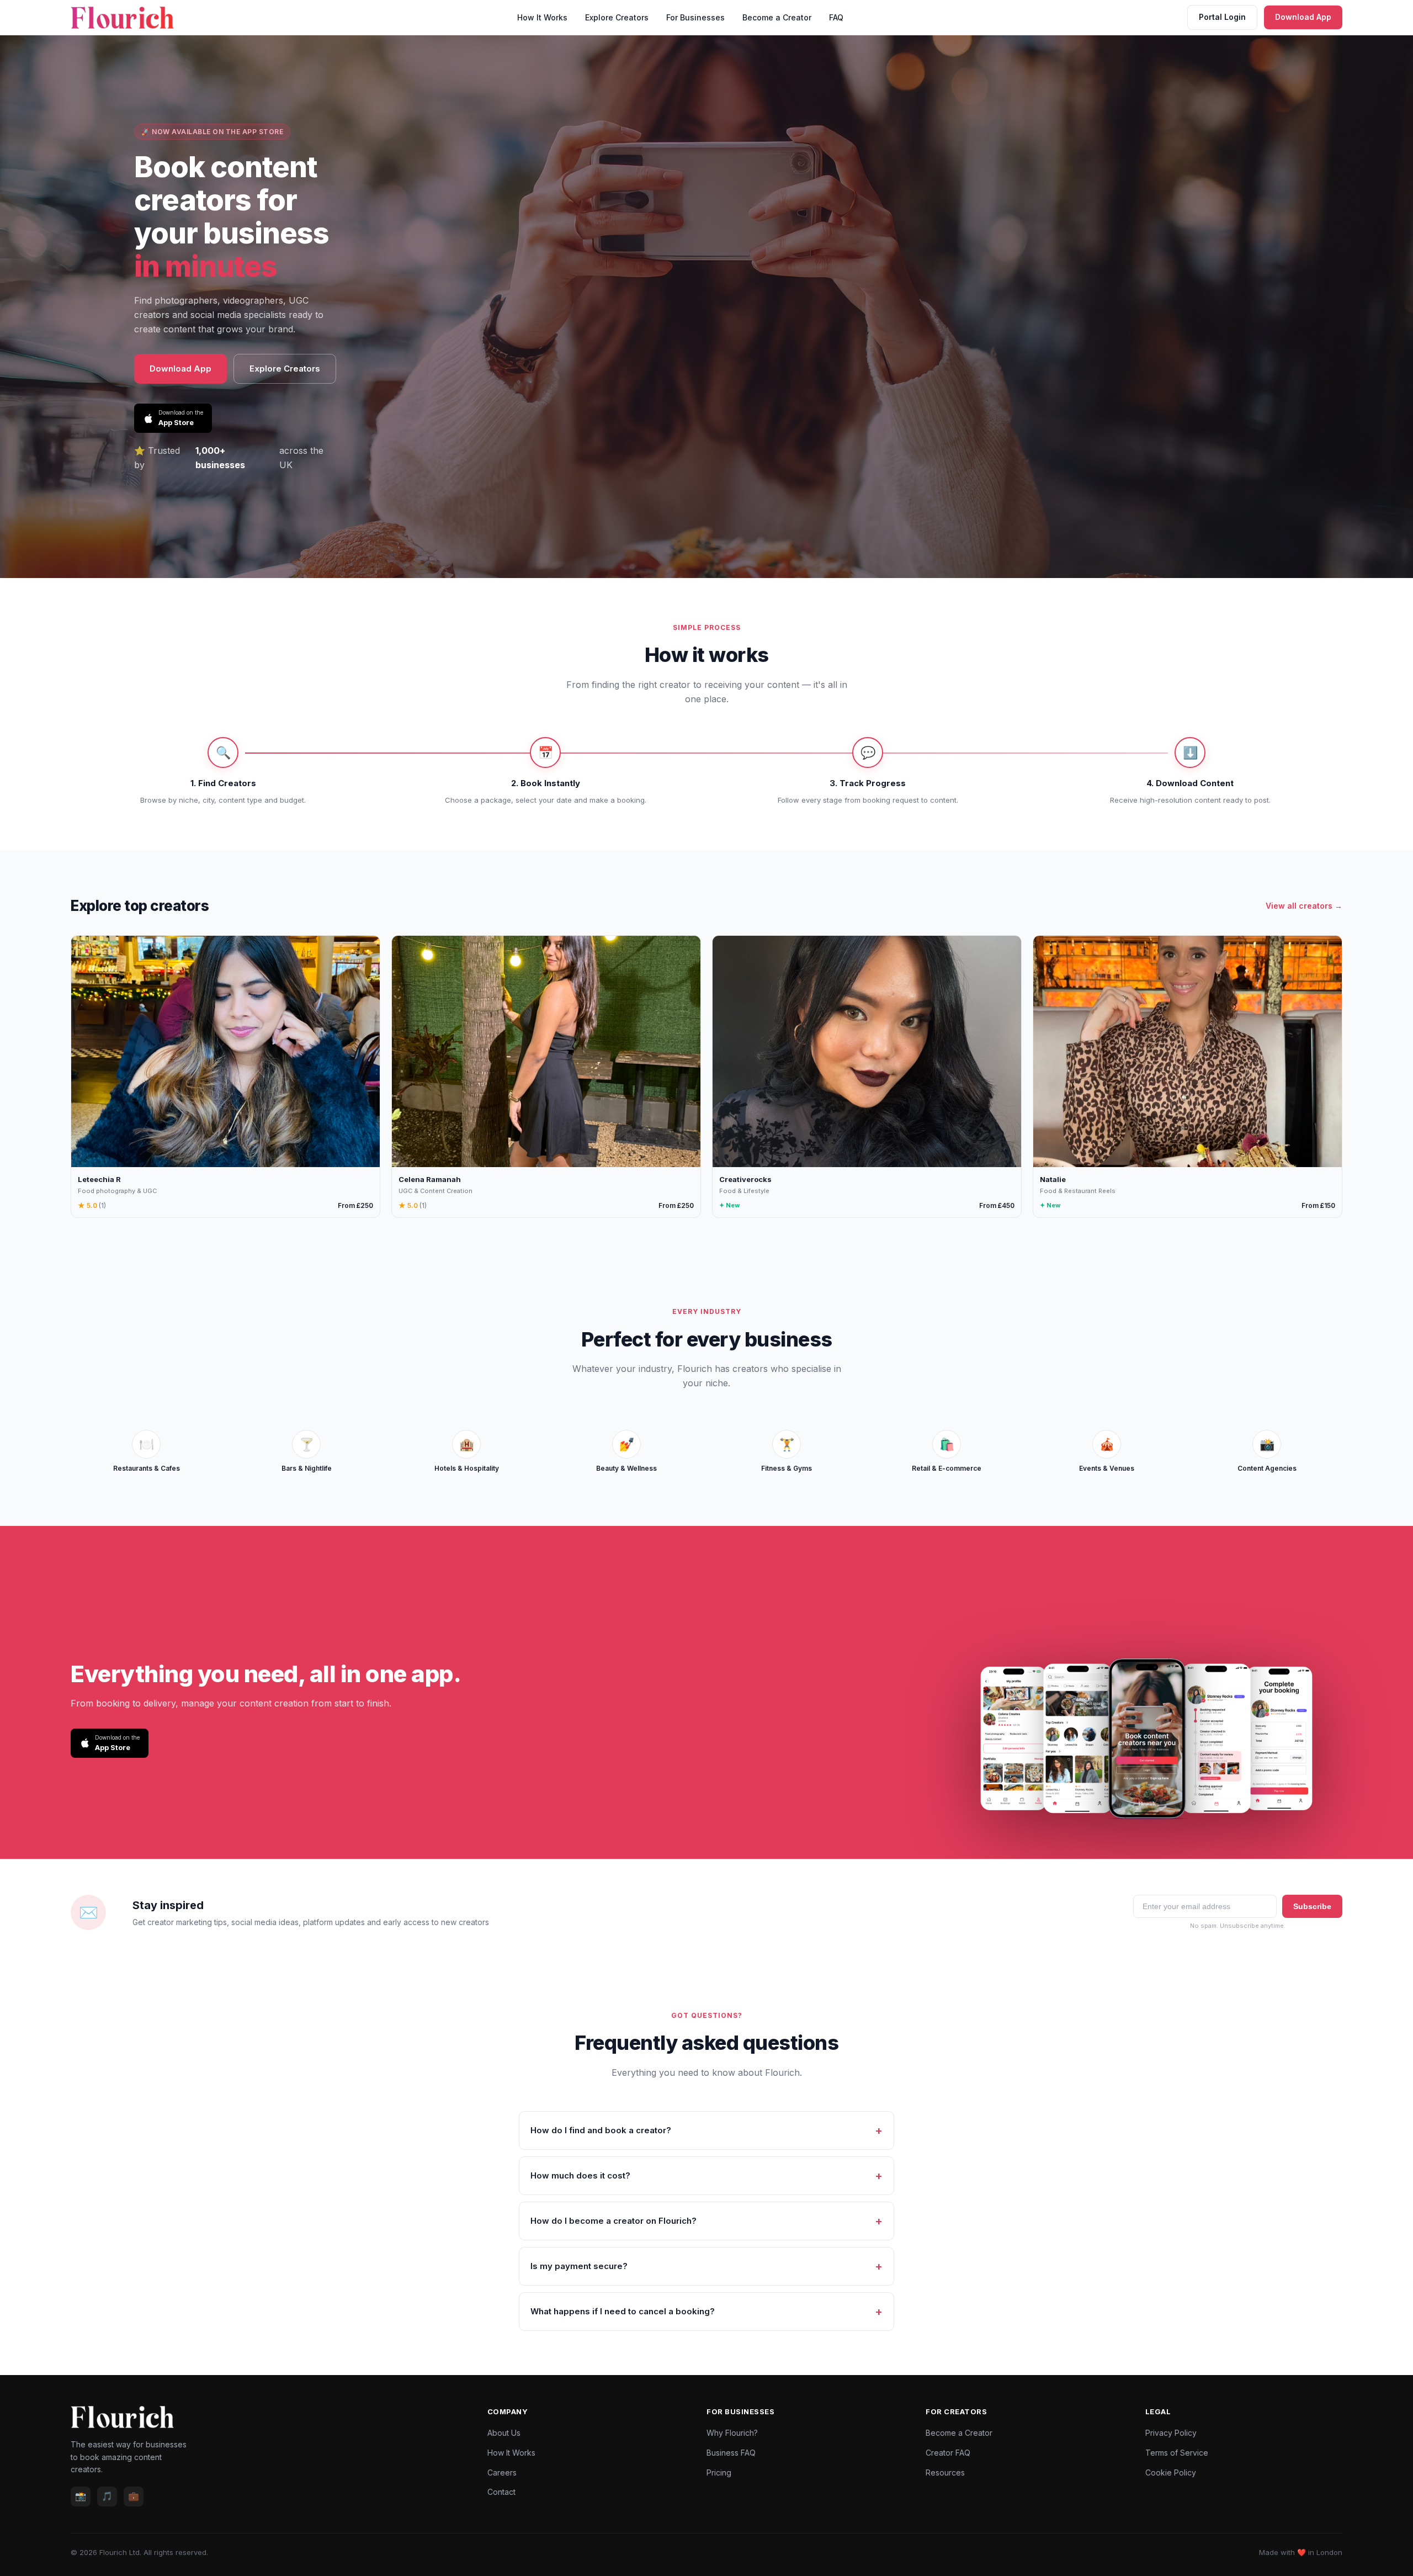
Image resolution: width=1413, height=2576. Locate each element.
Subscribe (1312, 1906)
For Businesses (695, 17)
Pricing (719, 2472)
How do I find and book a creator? (601, 2130)
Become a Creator (777, 17)
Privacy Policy (1171, 2433)
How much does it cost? (580, 2175)
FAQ (836, 17)
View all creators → (1304, 906)
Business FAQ (731, 2453)
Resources (945, 2472)
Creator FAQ (948, 2453)
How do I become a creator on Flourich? (613, 2221)
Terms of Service (1177, 2453)
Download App (1303, 17)
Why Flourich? (732, 2433)
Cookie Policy (1171, 2472)
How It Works (542, 17)
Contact (501, 2492)
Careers (502, 2472)
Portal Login (1222, 17)
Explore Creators (617, 17)
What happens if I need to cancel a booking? (623, 2311)
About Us (504, 2433)
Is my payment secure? (579, 2266)
